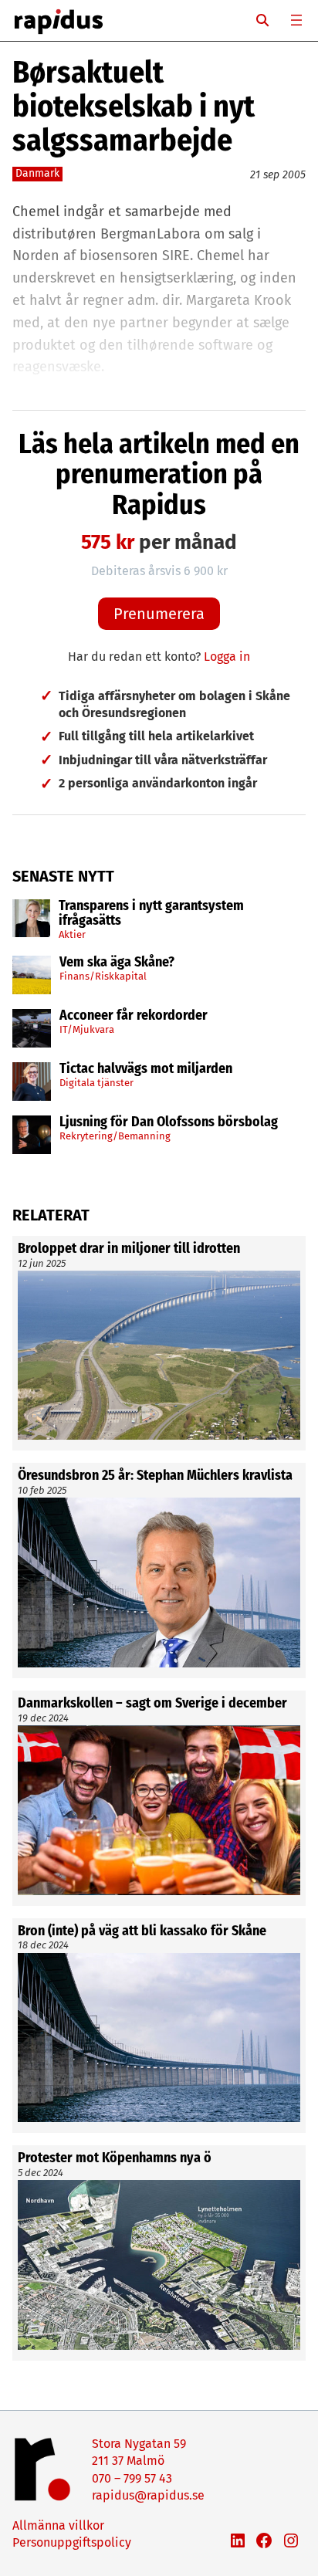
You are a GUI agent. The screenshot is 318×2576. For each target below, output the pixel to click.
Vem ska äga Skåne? (117, 963)
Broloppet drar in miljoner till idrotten (129, 1249)
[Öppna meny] (296, 20)
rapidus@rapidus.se (148, 2495)
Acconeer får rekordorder (135, 1016)
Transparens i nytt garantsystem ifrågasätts (151, 914)
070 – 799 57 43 (132, 2478)
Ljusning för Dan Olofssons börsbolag (169, 1122)
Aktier (72, 934)
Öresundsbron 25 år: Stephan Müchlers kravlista (155, 1476)
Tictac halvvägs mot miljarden (146, 1069)
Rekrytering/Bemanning (115, 1136)
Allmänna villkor (58, 2525)
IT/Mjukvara (87, 1029)
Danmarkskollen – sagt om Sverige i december (152, 1704)
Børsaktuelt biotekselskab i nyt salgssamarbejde (134, 107)
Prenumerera (159, 614)
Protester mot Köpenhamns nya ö (115, 2158)
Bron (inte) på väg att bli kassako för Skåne (142, 1931)
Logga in (227, 657)
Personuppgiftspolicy (72, 2542)
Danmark (37, 173)
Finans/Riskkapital (103, 976)
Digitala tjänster (96, 1083)
